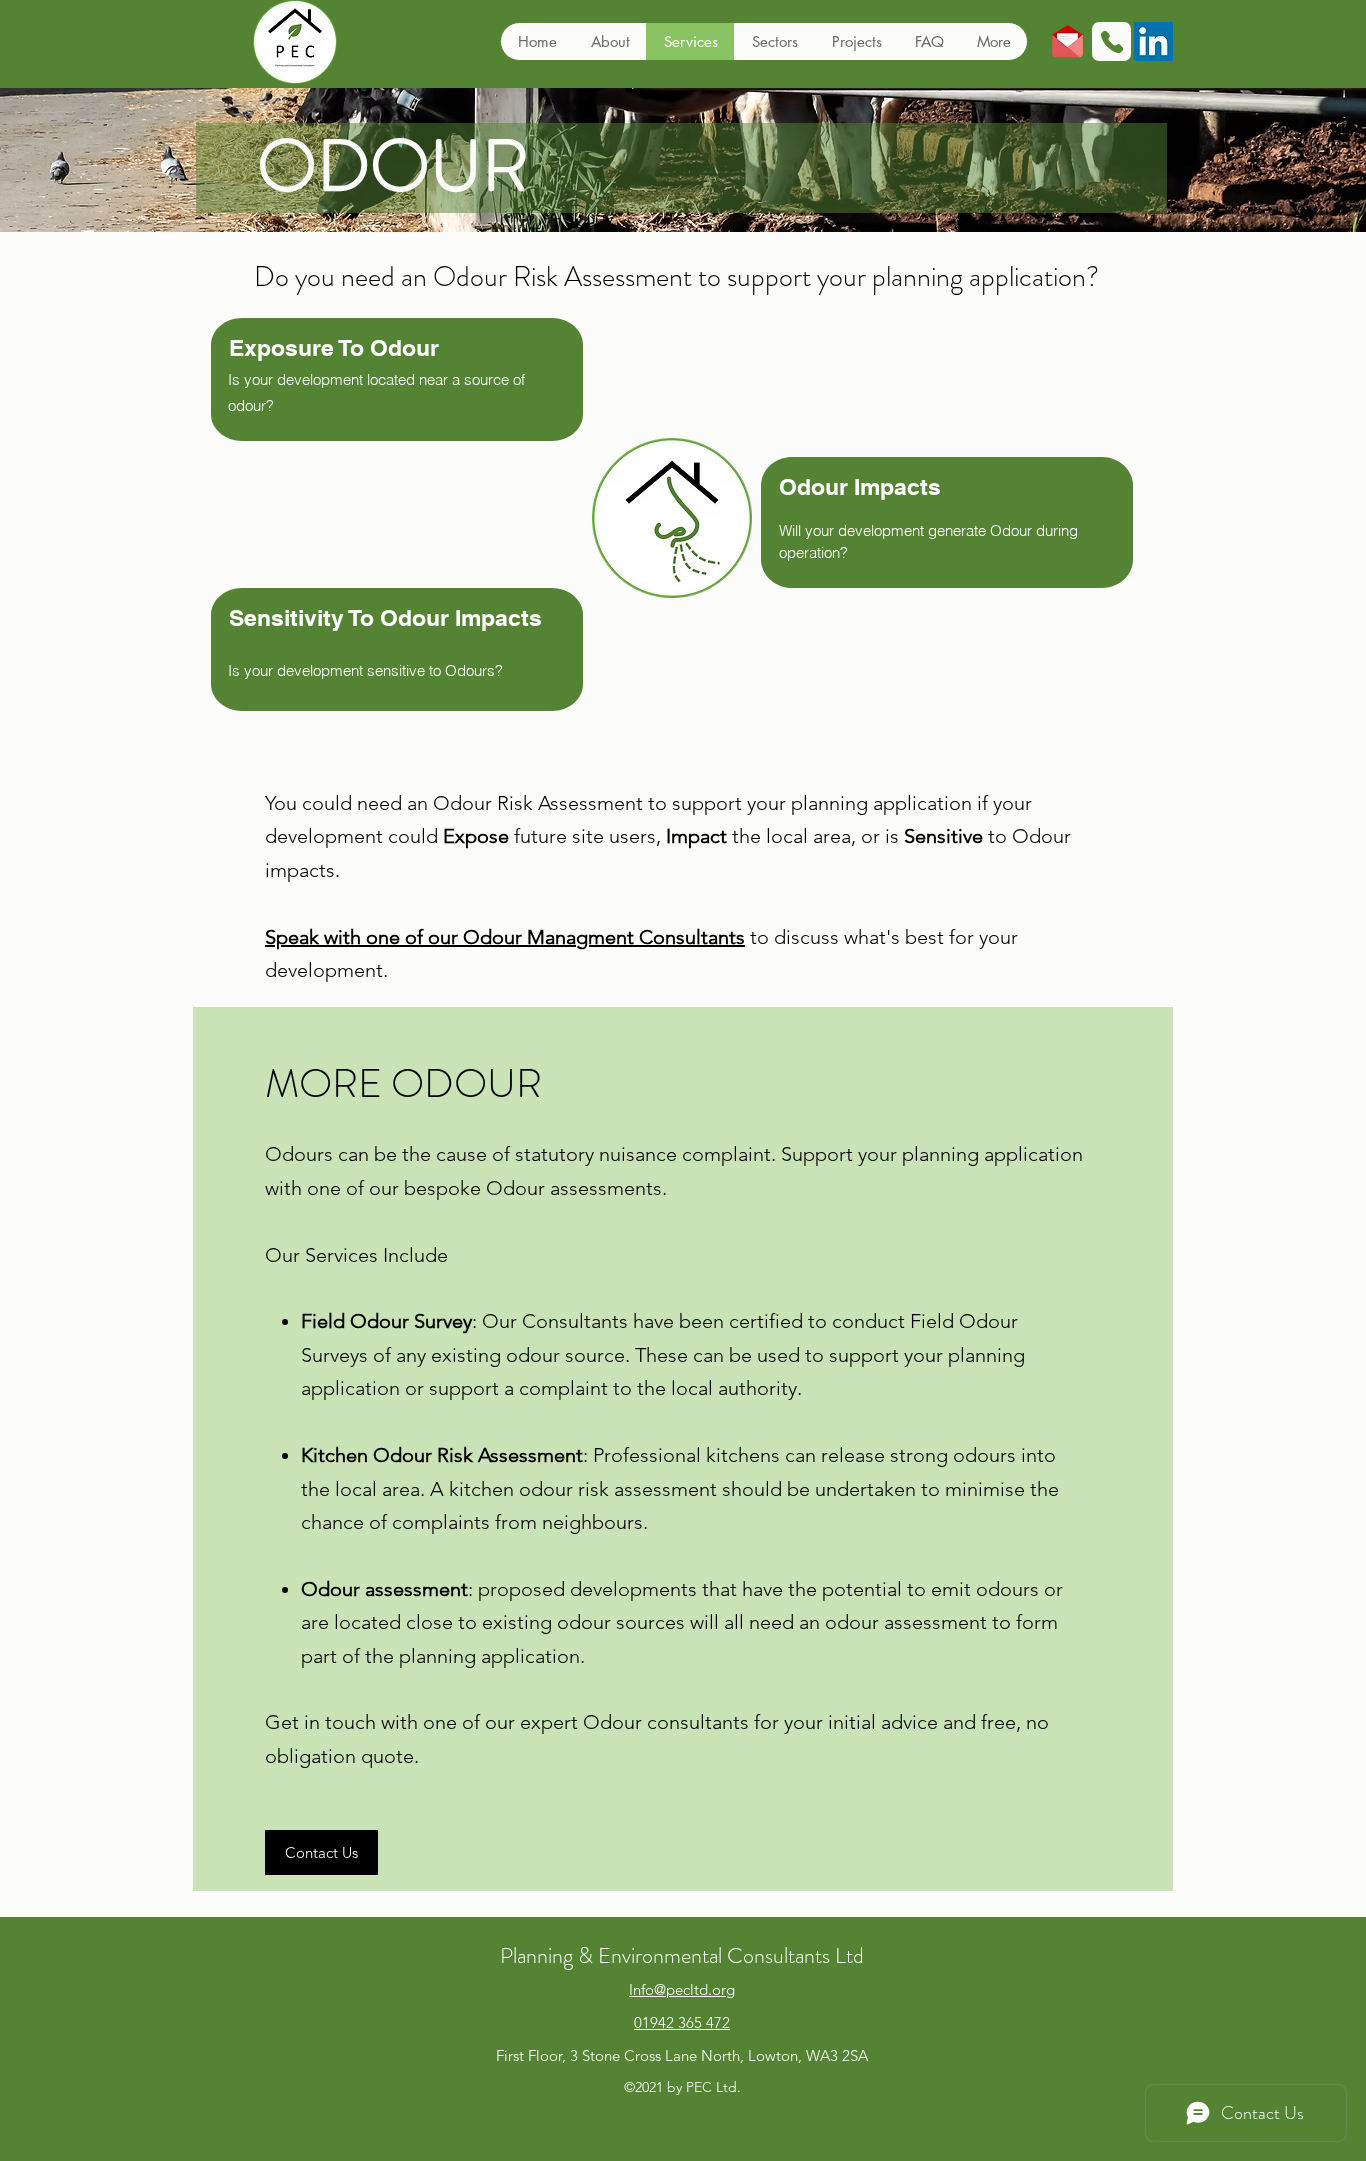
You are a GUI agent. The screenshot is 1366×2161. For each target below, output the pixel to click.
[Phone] (1111, 41)
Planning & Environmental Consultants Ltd (682, 1955)
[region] (397, 710)
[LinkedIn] (1153, 41)
